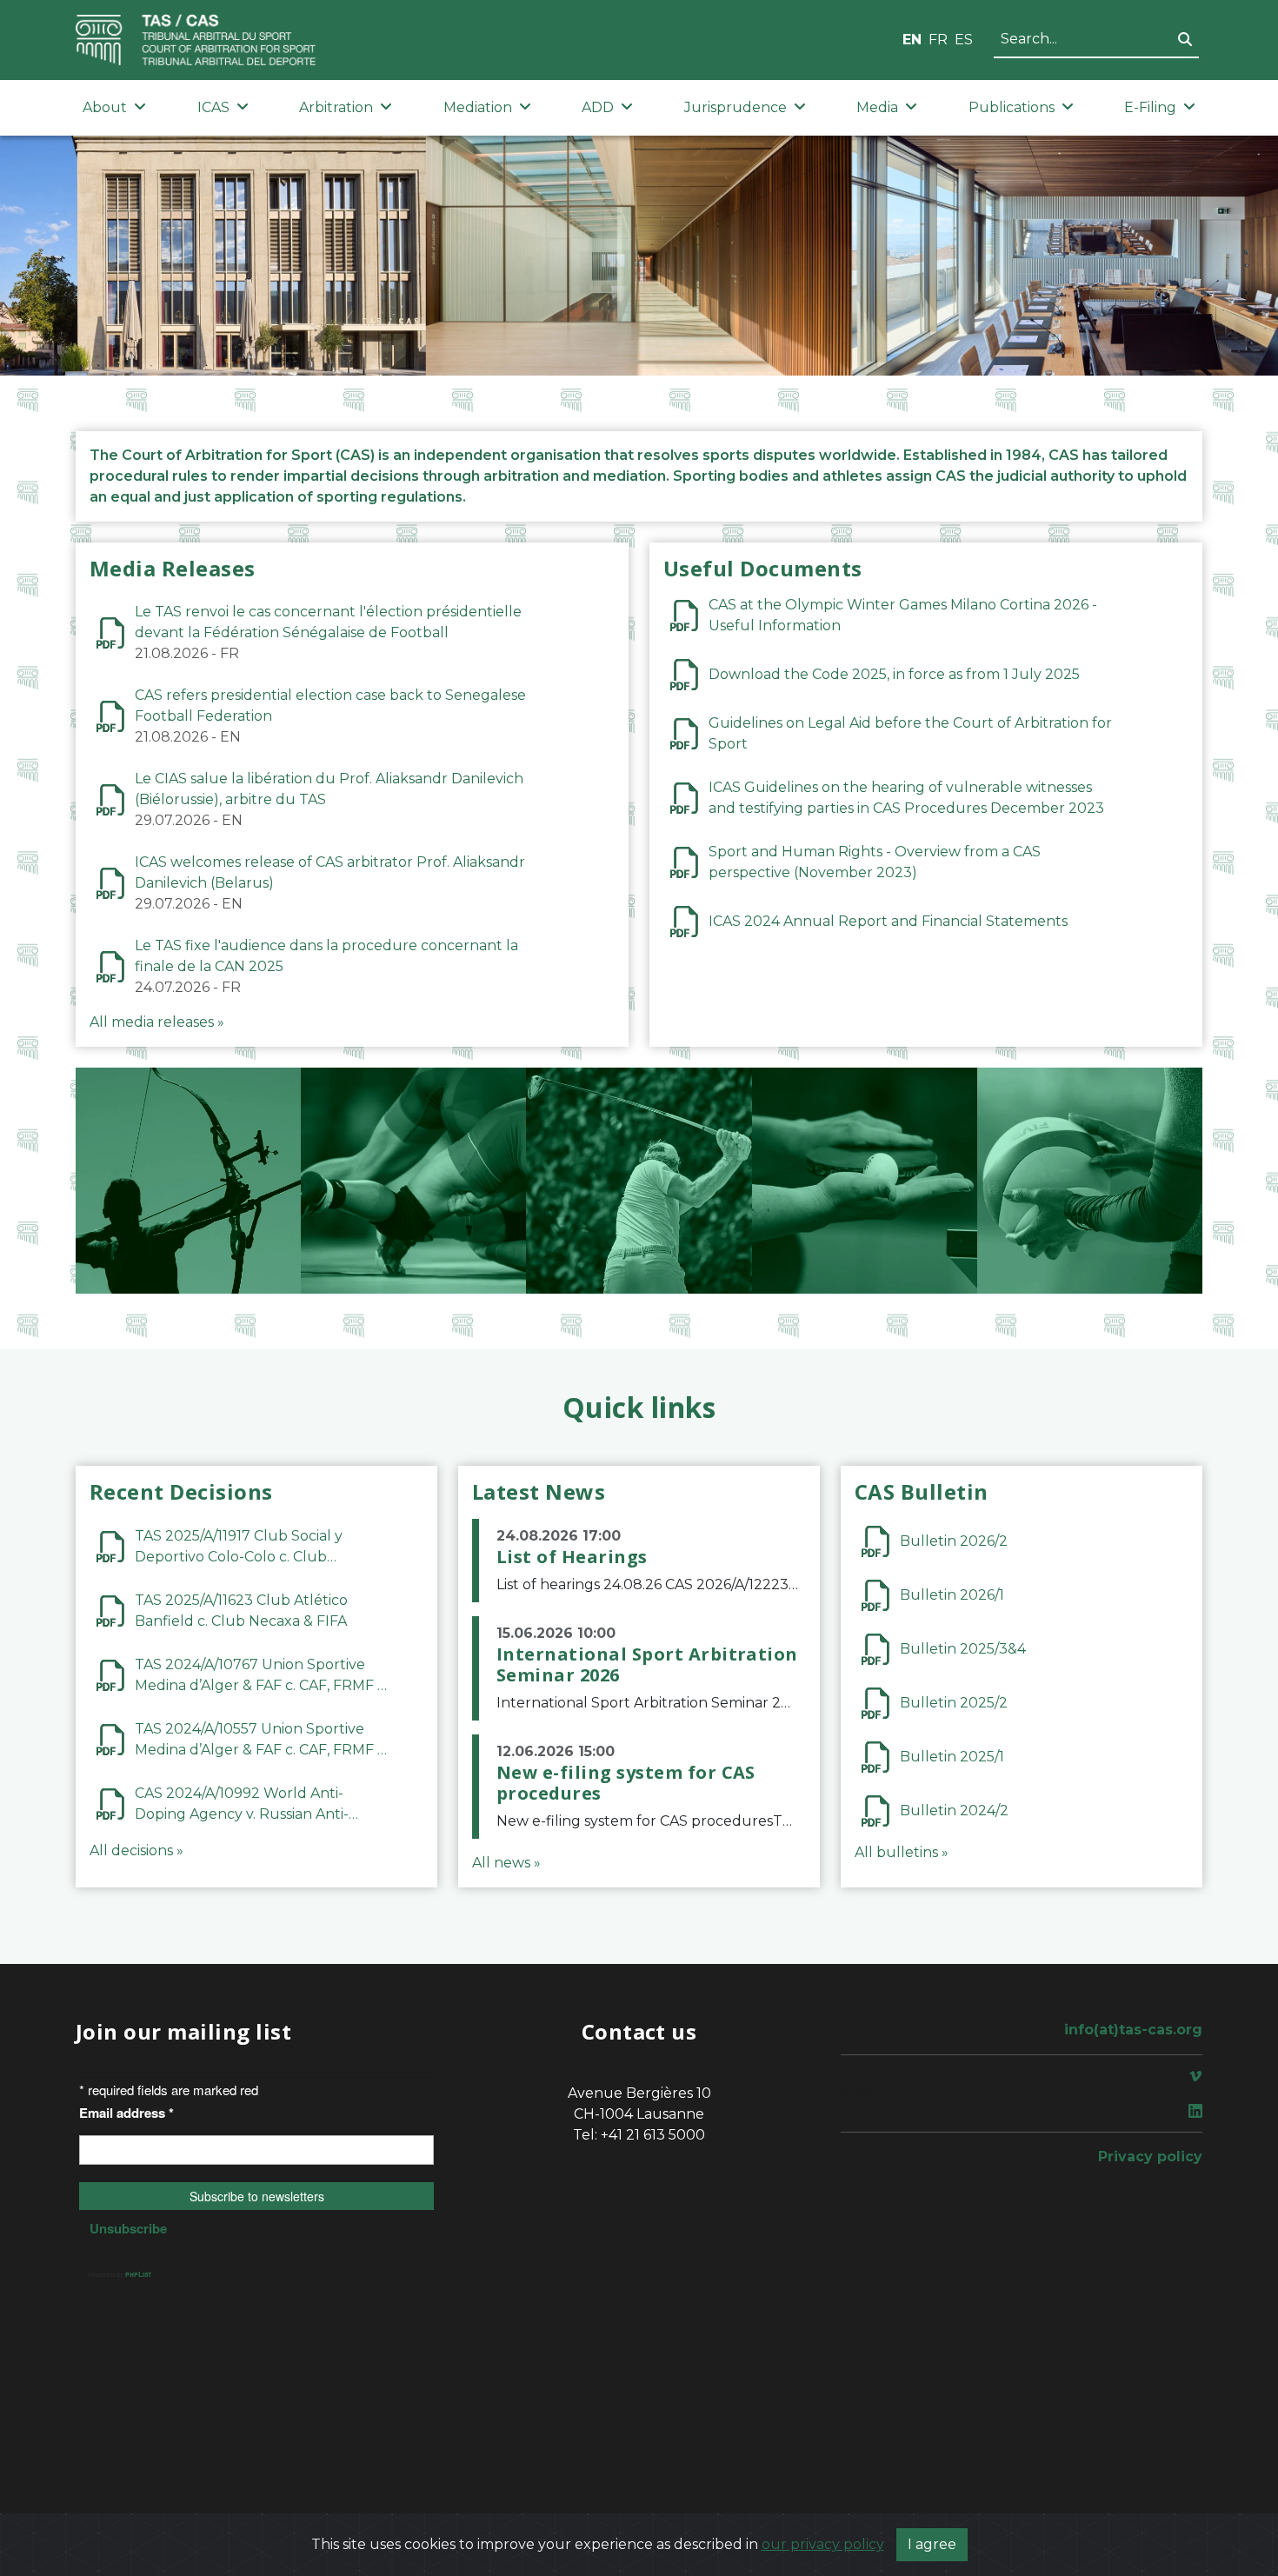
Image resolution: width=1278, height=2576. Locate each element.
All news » (506, 1863)
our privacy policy (823, 2544)
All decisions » (136, 1850)
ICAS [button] (213, 107)
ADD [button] (598, 107)
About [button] (105, 107)
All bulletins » (902, 1852)
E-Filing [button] (1150, 107)
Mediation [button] (478, 107)
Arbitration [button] (336, 107)
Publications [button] (1012, 107)
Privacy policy (1150, 2157)
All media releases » (157, 1022)
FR (938, 40)
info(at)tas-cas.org (1133, 2030)
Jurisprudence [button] (736, 107)
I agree (932, 2544)
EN (912, 40)
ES (964, 40)
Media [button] (877, 107)
